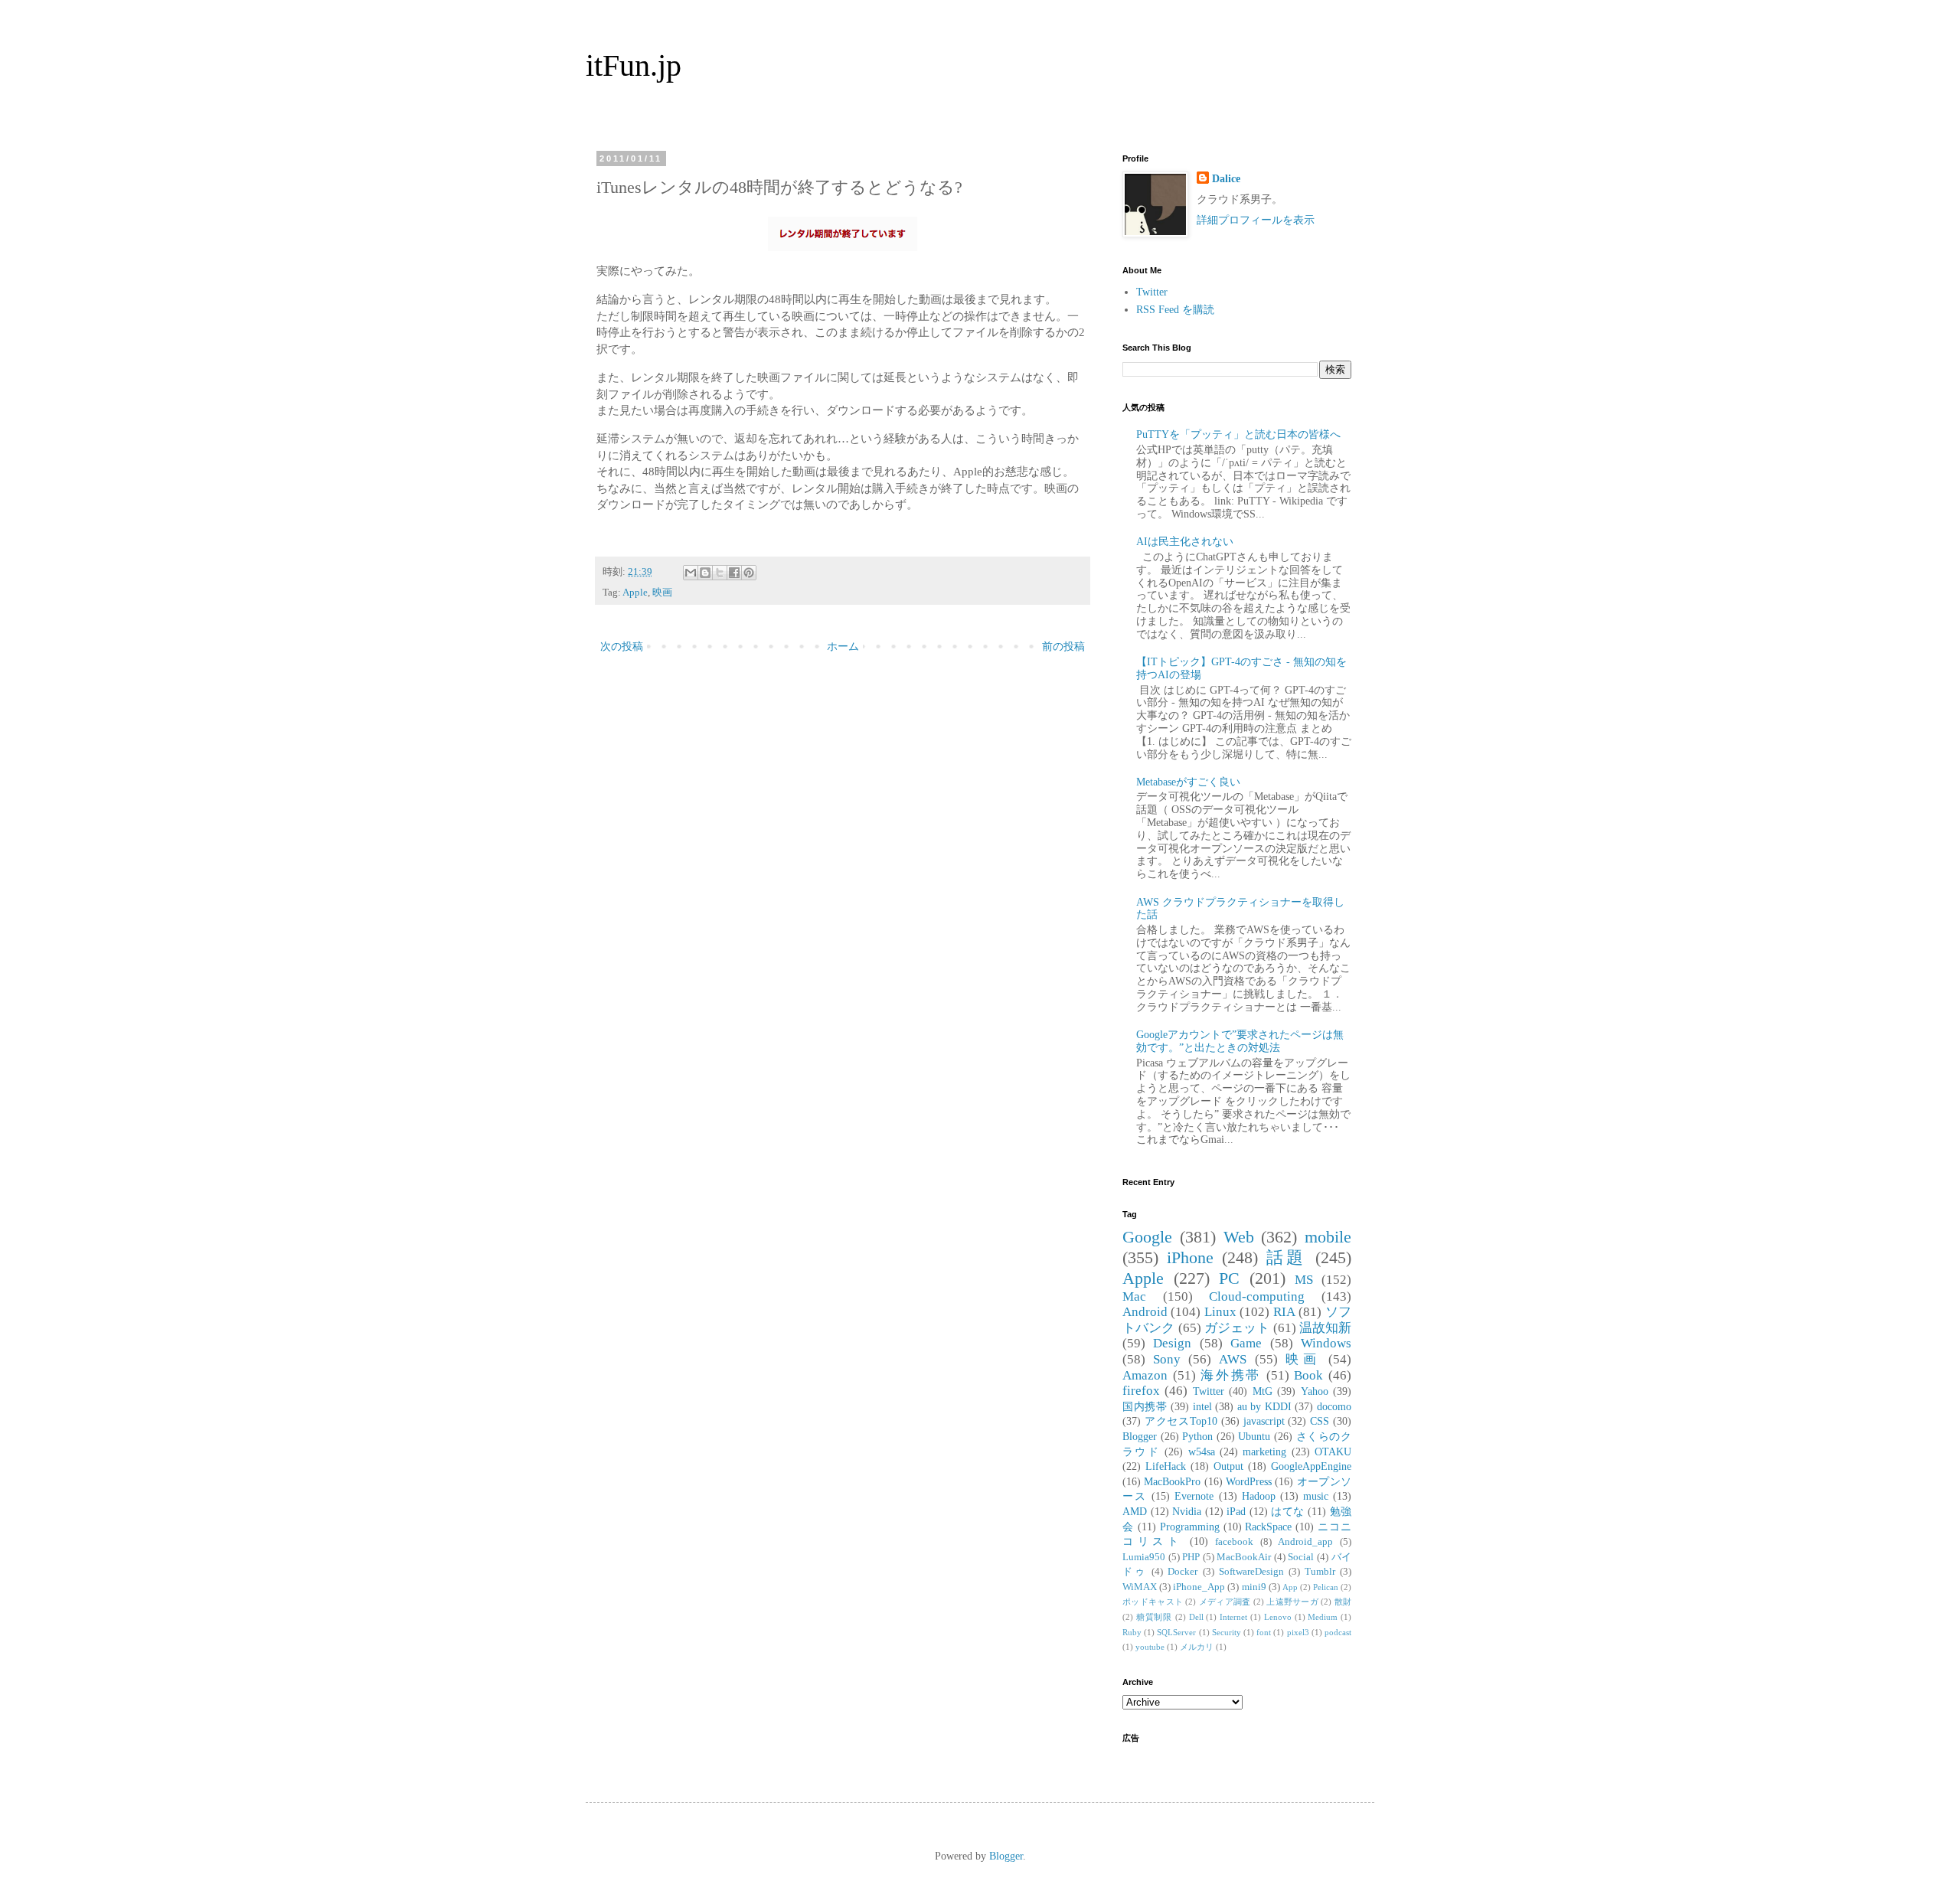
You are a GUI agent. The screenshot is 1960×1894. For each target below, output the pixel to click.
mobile (1328, 1237)
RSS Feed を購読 (1175, 310)
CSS (1320, 1421)
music (1316, 1496)
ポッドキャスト (1153, 1602)
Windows (1326, 1343)
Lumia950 (1144, 1557)
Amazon (1145, 1375)
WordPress (1249, 1482)
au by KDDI (1264, 1407)
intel (1202, 1407)
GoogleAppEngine (1311, 1466)
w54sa (1202, 1452)
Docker (1183, 1572)
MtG (1263, 1391)
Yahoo (1315, 1391)
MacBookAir (1244, 1557)
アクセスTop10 (1181, 1421)
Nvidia (1187, 1512)
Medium (1323, 1617)
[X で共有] (720, 573)
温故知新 (1325, 1328)
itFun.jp (634, 65)
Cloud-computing (1257, 1296)
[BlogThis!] (705, 573)
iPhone (1190, 1257)
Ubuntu (1254, 1437)
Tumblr (1320, 1572)
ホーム (843, 647)
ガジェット (1237, 1328)
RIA (1284, 1312)
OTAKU (1333, 1452)
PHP (1191, 1557)
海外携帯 (1231, 1375)
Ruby (1132, 1632)
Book (1308, 1375)
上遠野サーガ (1292, 1602)
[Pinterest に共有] (749, 573)
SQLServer (1176, 1632)
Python (1197, 1437)
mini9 (1254, 1587)
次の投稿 (622, 647)
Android (1145, 1312)
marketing (1264, 1452)
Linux (1220, 1312)
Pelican (1326, 1587)
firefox (1141, 1391)
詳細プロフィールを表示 (1256, 220)
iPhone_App (1199, 1587)
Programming (1190, 1527)
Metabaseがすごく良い (1188, 782)
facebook (1234, 1542)
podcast (1338, 1632)
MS (1304, 1280)
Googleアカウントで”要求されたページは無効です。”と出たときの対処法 (1240, 1041)
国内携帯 (1145, 1407)
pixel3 (1298, 1632)
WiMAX (1140, 1587)
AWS (1233, 1359)
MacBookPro (1172, 1482)
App (1290, 1587)
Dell (1196, 1617)
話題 (1287, 1257)
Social (1301, 1557)
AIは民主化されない (1185, 542)
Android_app (1305, 1542)
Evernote (1194, 1496)
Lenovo (1278, 1617)
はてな (1288, 1512)
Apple (635, 593)
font (1264, 1632)
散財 (1343, 1602)
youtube (1150, 1647)
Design (1172, 1343)
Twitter (1152, 292)
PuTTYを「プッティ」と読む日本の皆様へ (1238, 434)
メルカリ (1197, 1647)
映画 (662, 593)
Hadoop (1259, 1496)
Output (1228, 1466)
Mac (1134, 1296)
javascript (1264, 1421)
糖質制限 (1154, 1617)
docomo (1334, 1407)
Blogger (1140, 1437)
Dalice (1226, 179)
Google (1147, 1237)
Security (1227, 1632)
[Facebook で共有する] (734, 573)
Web (1239, 1237)
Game (1246, 1343)
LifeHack (1166, 1466)
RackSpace (1268, 1527)
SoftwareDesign (1251, 1572)
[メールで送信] (691, 573)
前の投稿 (1063, 647)
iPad (1236, 1512)
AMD (1135, 1512)
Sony (1167, 1359)
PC (1229, 1278)
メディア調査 (1225, 1602)
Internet (1233, 1617)
